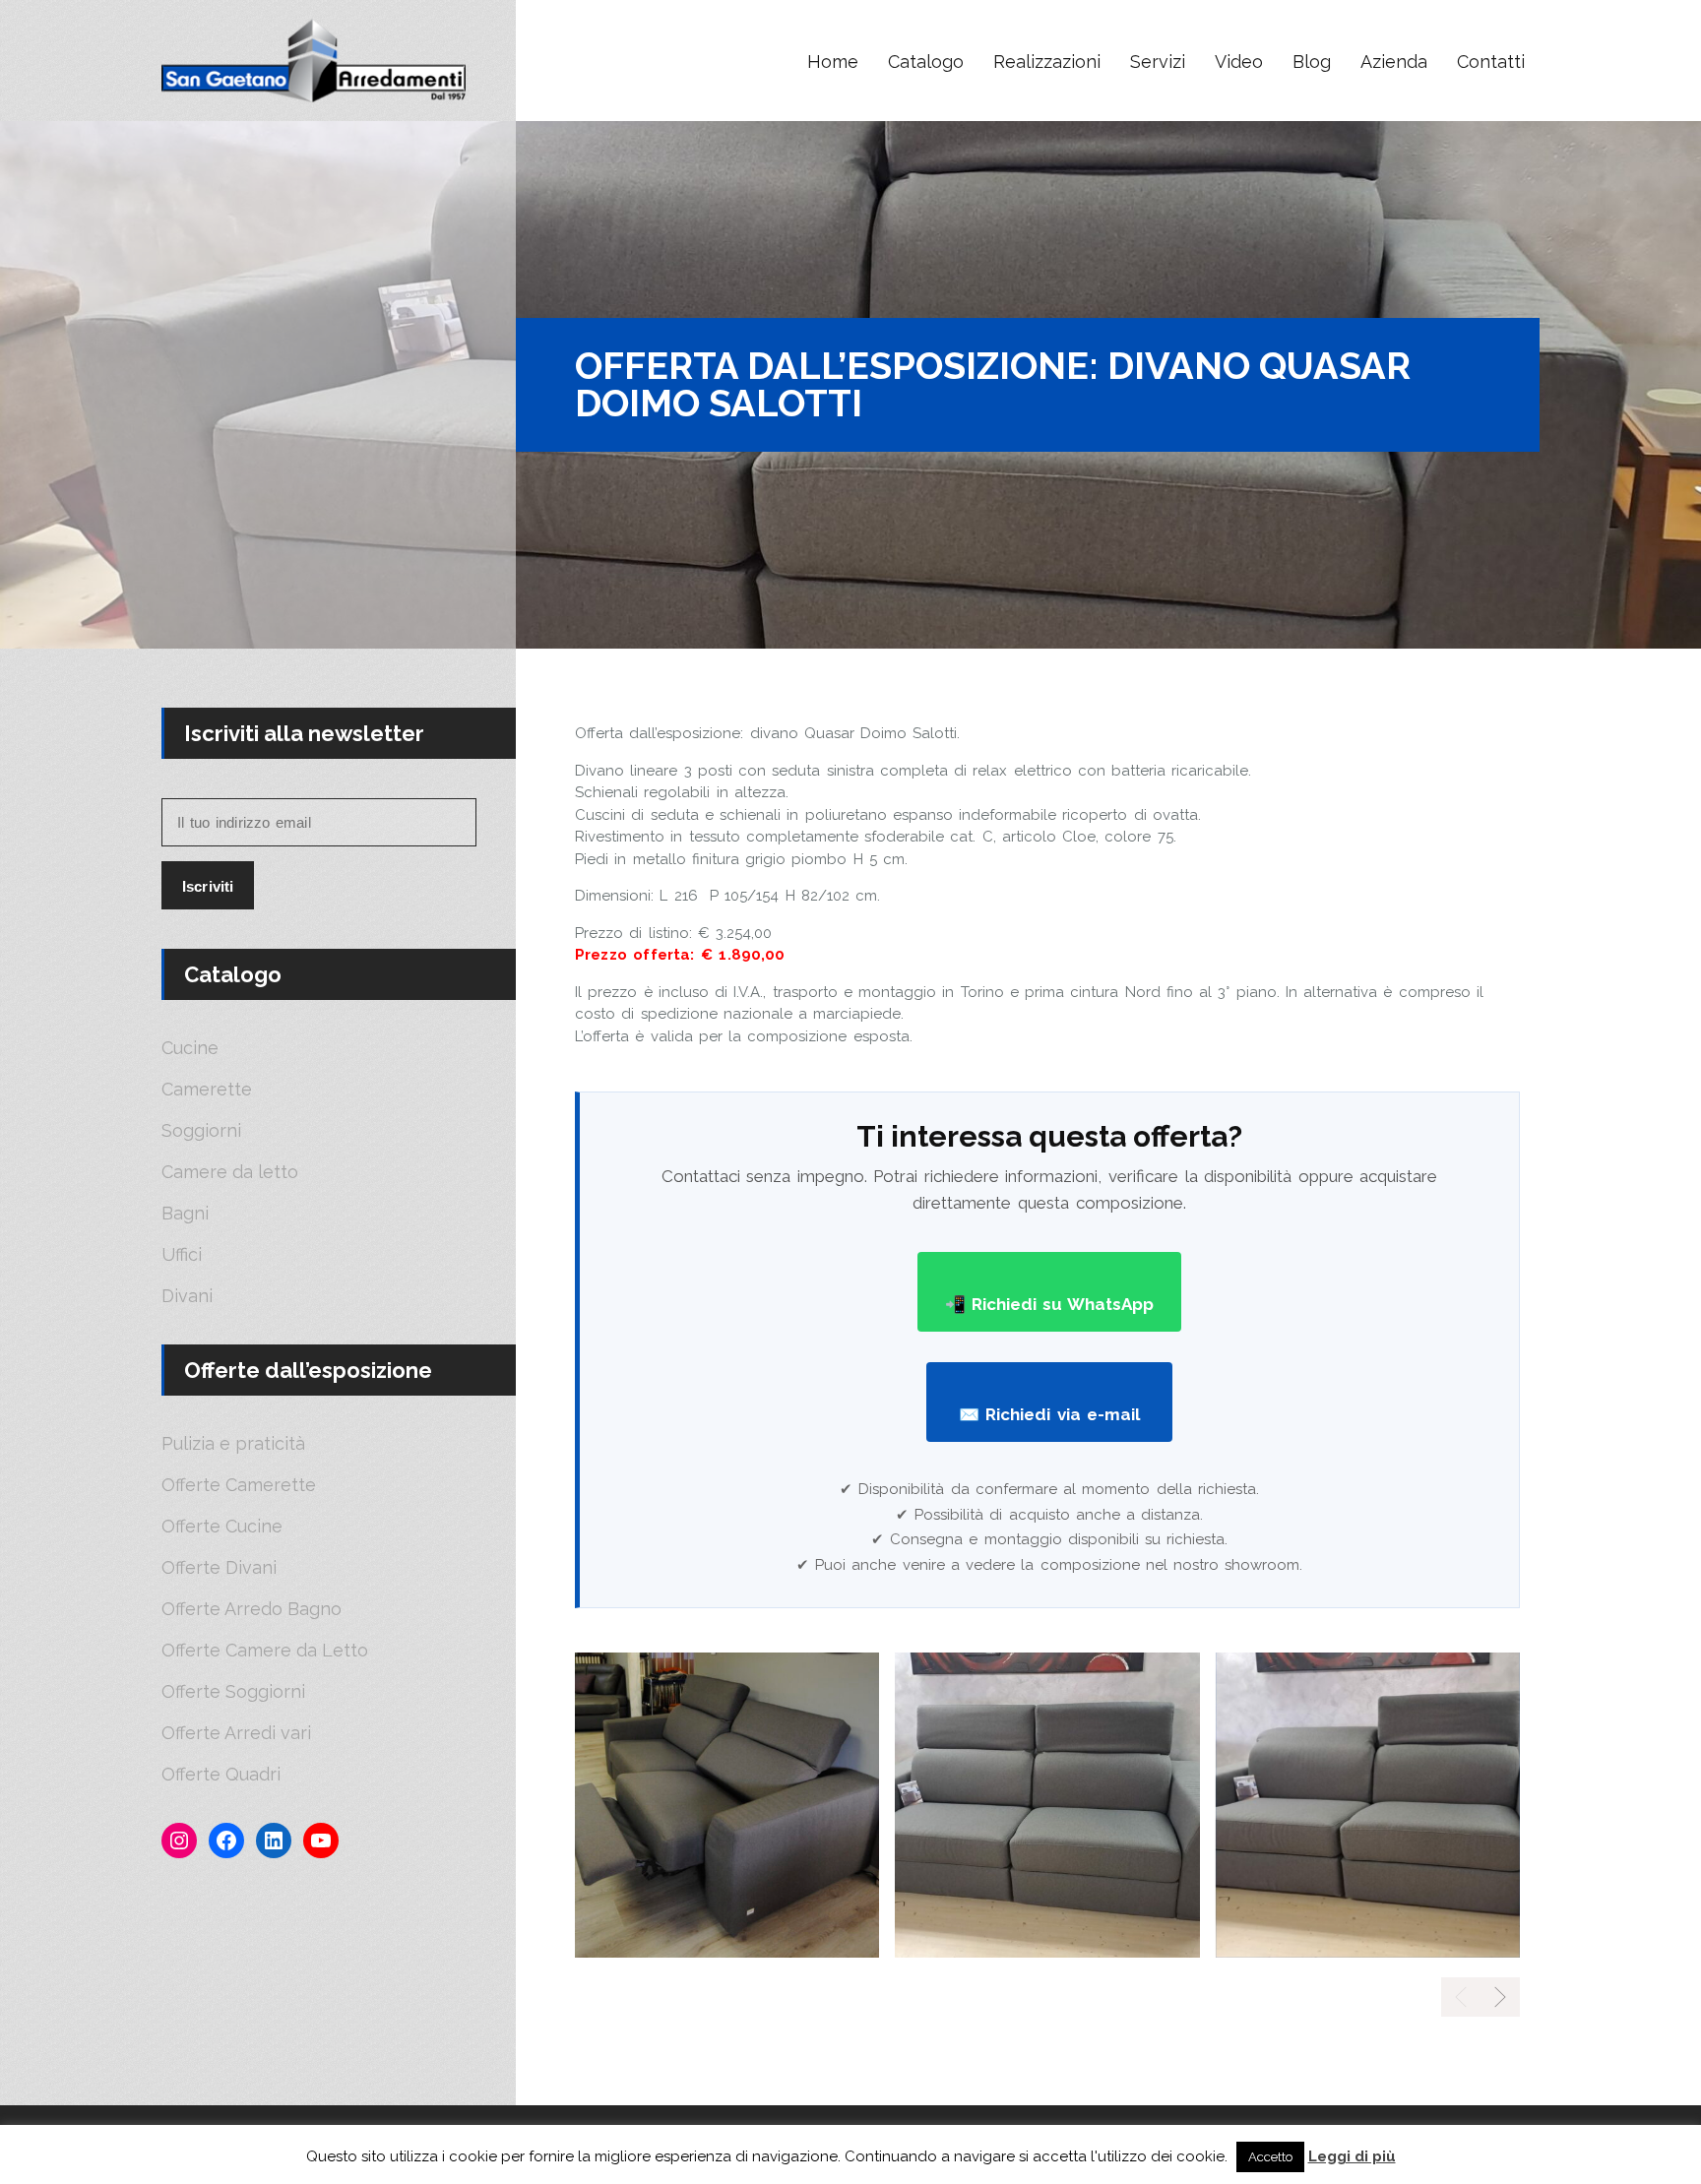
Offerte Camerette (239, 1485)
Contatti (1491, 62)
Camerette (207, 1090)
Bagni (185, 1214)
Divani (187, 1296)
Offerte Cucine (222, 1527)
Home (833, 62)
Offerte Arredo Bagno (252, 1609)
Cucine (190, 1048)
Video (1239, 62)
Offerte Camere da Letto (265, 1651)
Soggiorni (201, 1131)
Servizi (1158, 62)
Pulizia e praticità (233, 1444)
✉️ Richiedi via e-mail (1049, 1414)
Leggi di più (1352, 2156)
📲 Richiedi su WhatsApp (1050, 1304)
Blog (1312, 62)
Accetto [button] (1270, 2157)
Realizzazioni (1047, 62)
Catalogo (926, 62)
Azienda (1394, 62)
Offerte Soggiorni (233, 1692)
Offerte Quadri (221, 1775)
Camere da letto (230, 1172)
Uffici (182, 1255)
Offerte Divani (219, 1568)
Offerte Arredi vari (236, 1733)
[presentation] (1500, 1997)
